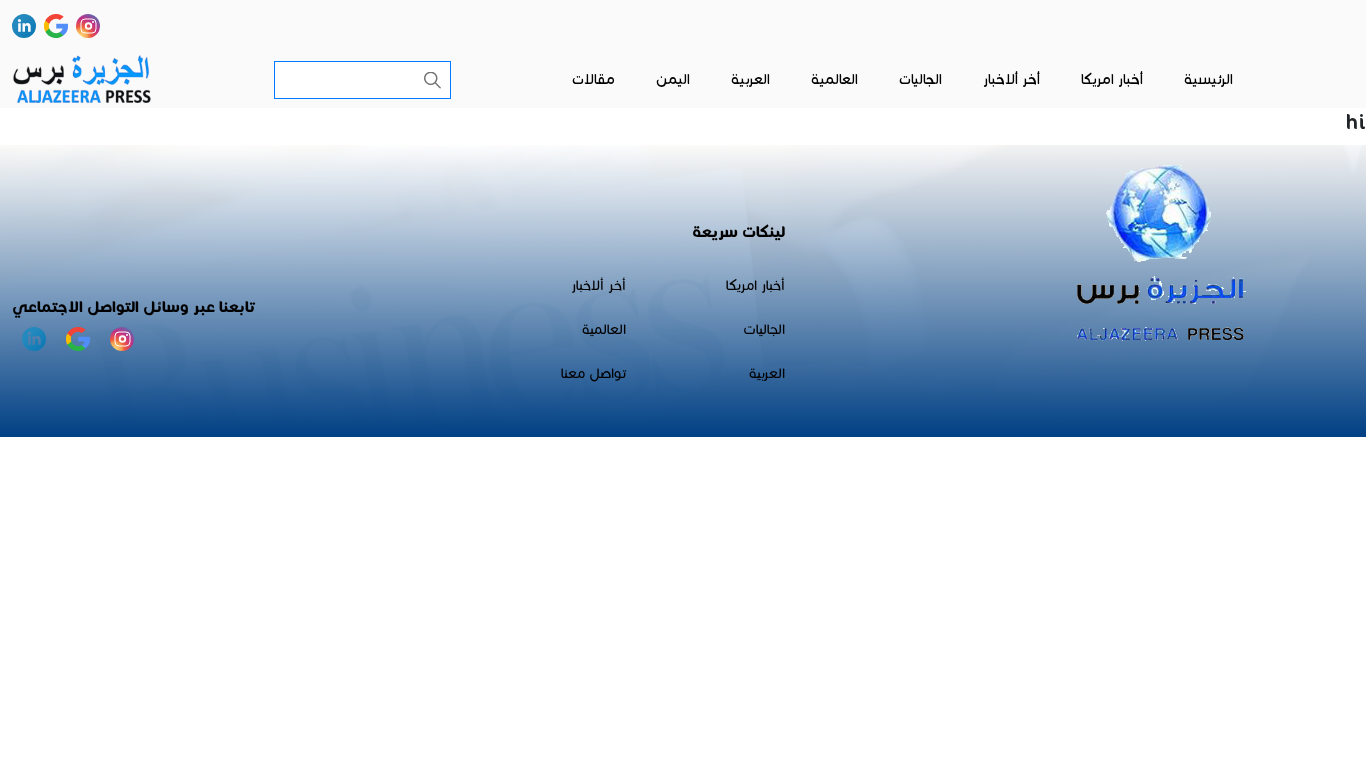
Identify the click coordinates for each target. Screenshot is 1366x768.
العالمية (834, 79)
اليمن (673, 79)
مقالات (593, 79)
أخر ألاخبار (1011, 79)
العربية (750, 79)
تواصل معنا (593, 373)
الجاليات (920, 79)
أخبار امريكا (1112, 79)
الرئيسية (1208, 79)
